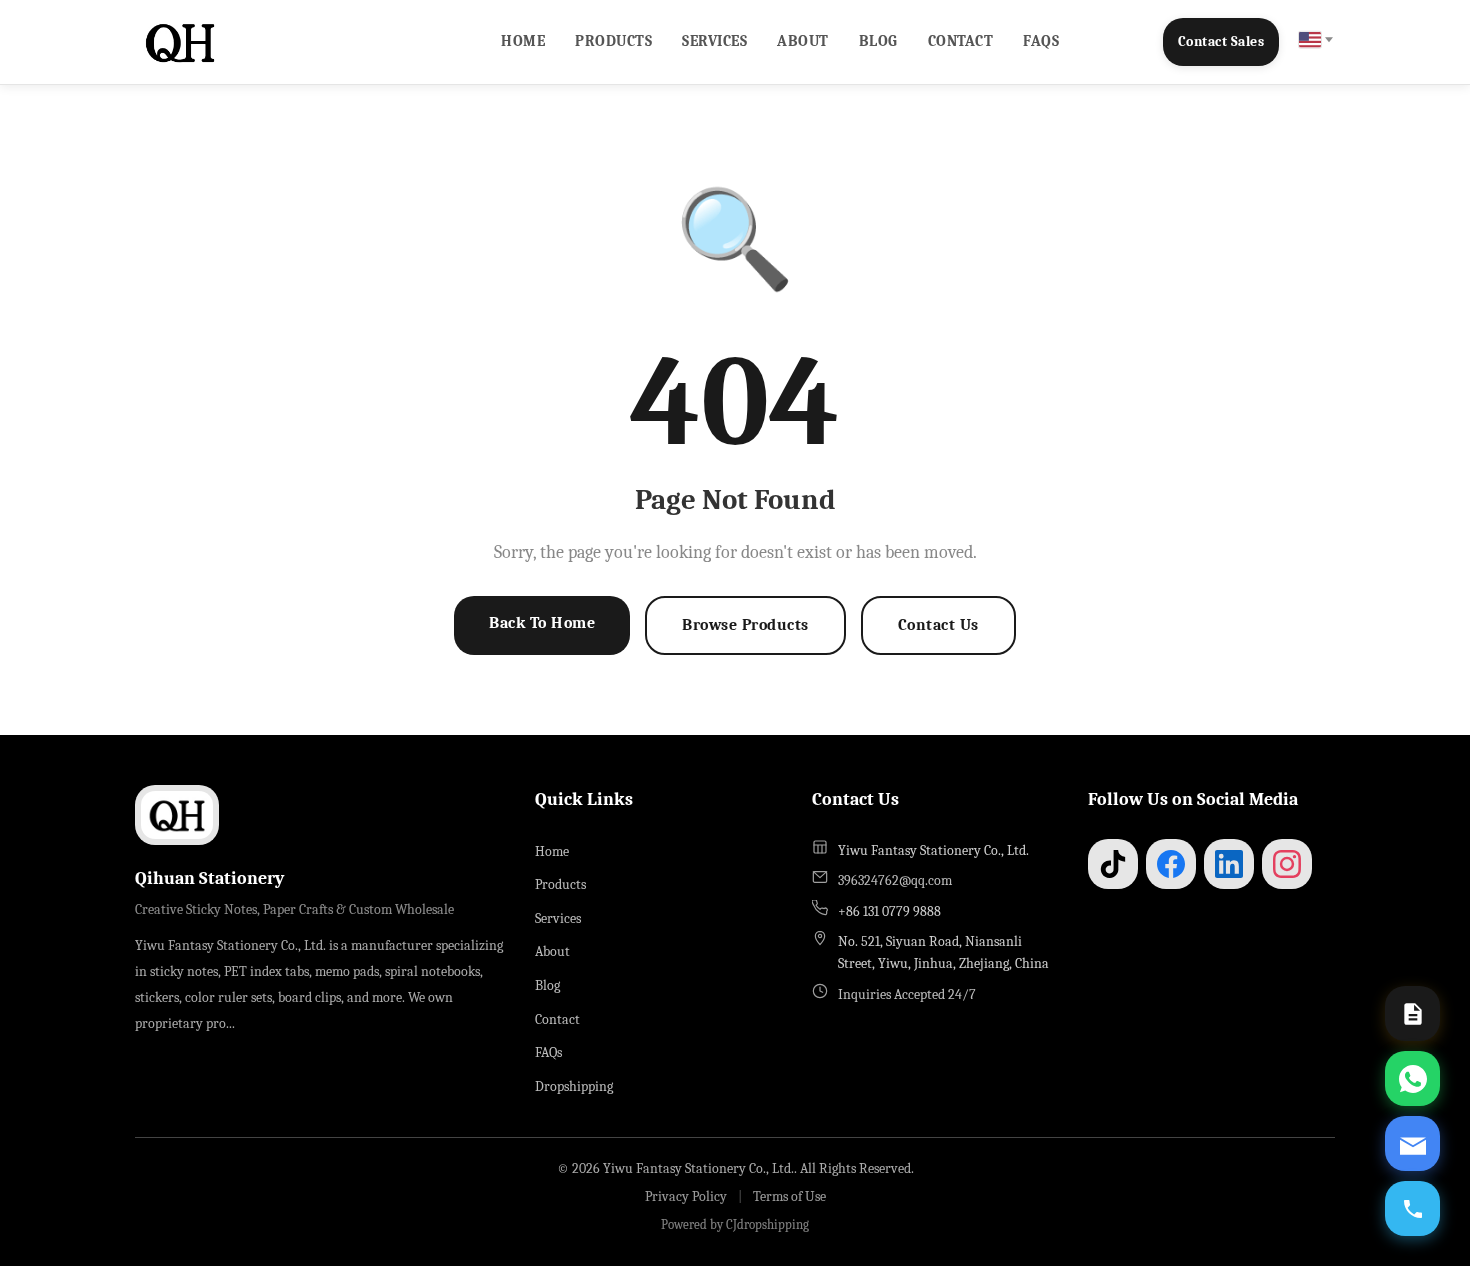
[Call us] (1412, 1208)
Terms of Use (789, 1196)
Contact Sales (1221, 41)
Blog (878, 41)
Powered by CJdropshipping (735, 1224)
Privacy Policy (686, 1196)
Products (613, 41)
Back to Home (542, 623)
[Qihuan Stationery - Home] (180, 42)
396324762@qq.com (895, 880)
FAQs (1041, 41)
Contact (961, 41)
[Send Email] (1412, 1143)
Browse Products (745, 625)
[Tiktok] (1113, 864)
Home (523, 41)
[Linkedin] (1229, 864)
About (803, 41)
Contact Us (938, 625)
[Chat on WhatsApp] (1412, 1078)
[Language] (1315, 40)
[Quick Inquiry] (1412, 1013)
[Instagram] (1287, 864)
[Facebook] (1171, 864)
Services (714, 41)
